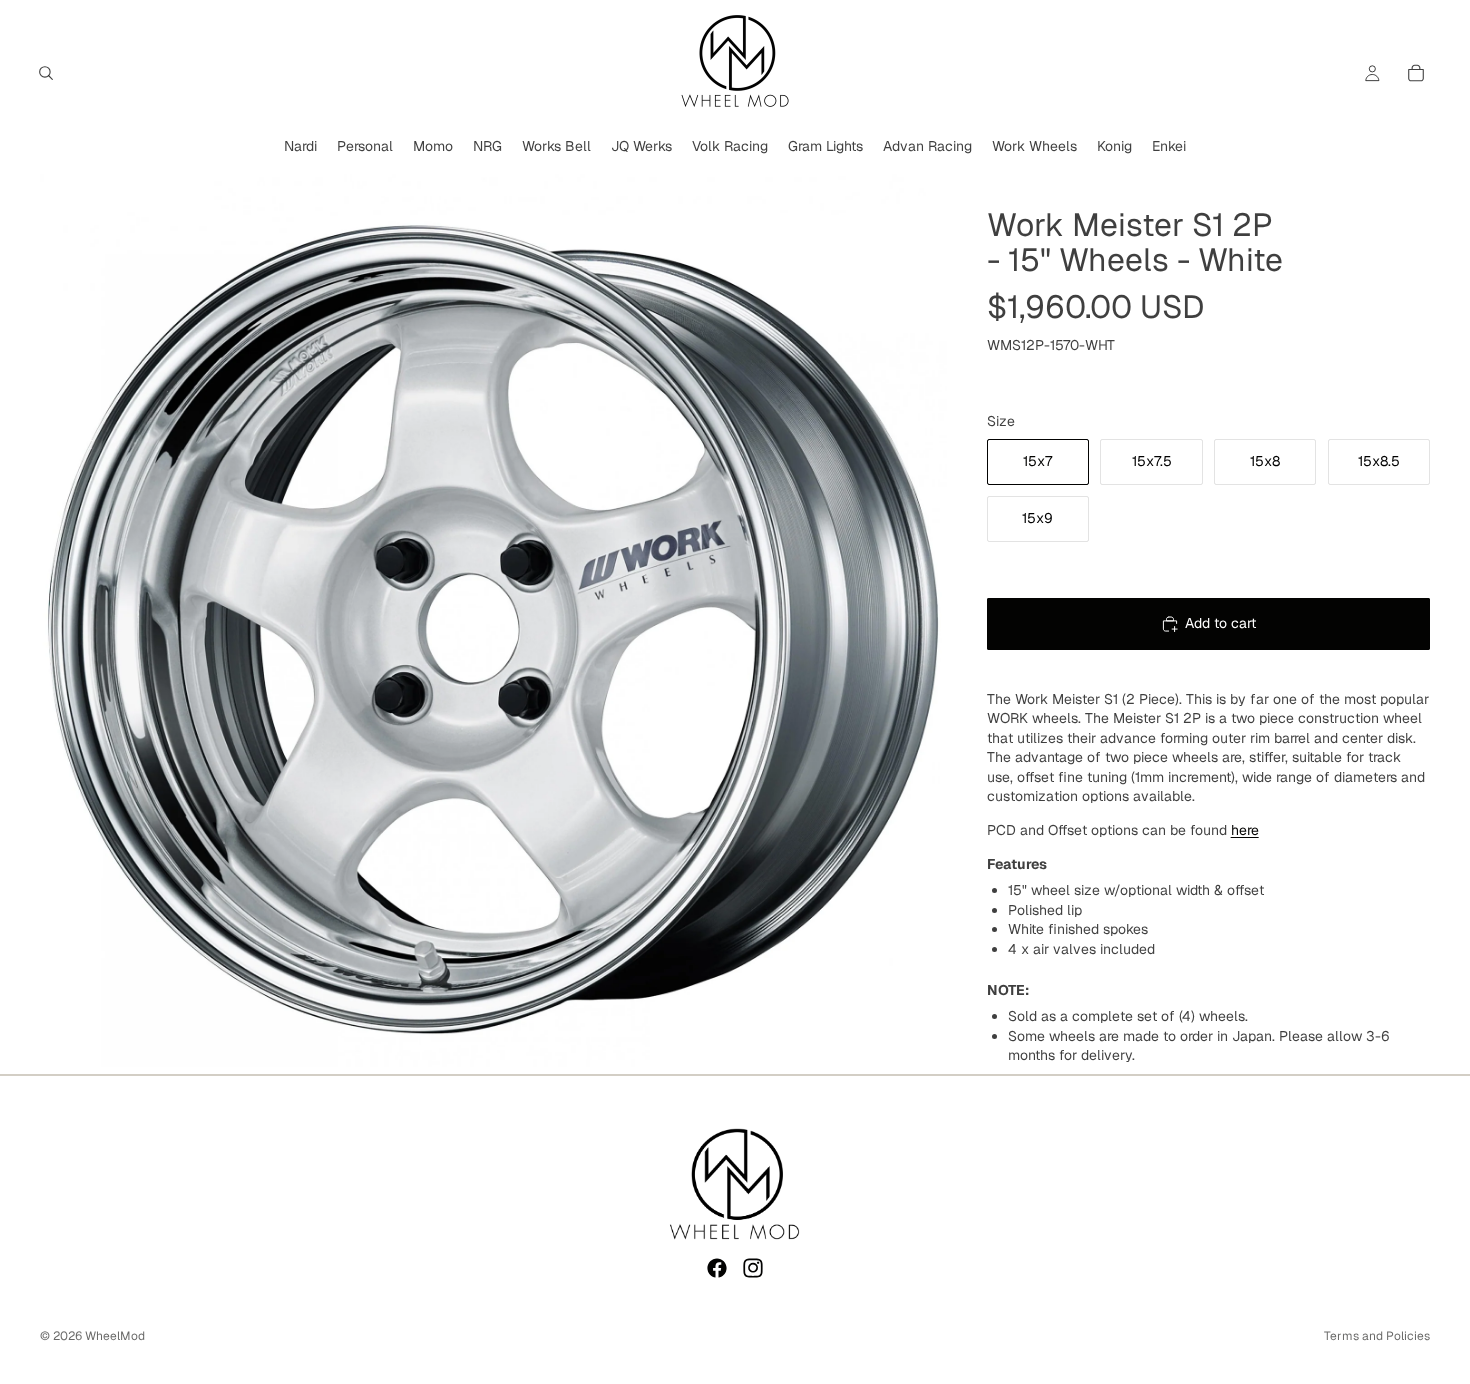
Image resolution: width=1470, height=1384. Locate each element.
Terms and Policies (1377, 1336)
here (1245, 830)
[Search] (46, 73)
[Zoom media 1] (493, 620)
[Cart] (1416, 73)
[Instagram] (753, 1268)
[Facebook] (717, 1268)
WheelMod (115, 1336)
